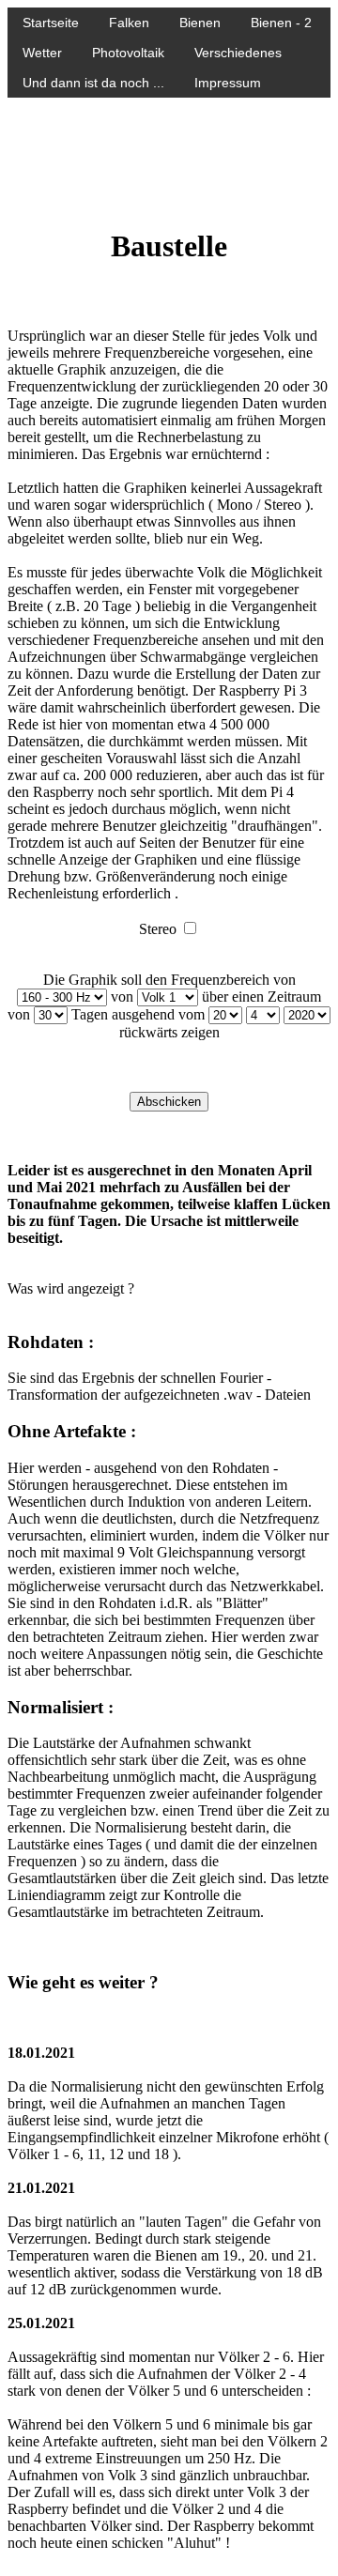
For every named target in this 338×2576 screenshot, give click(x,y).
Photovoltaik (128, 53)
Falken (129, 23)
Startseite (51, 23)
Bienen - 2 (281, 23)
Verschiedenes (238, 53)
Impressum (228, 83)
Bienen (200, 23)
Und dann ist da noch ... (93, 83)
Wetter (42, 53)
